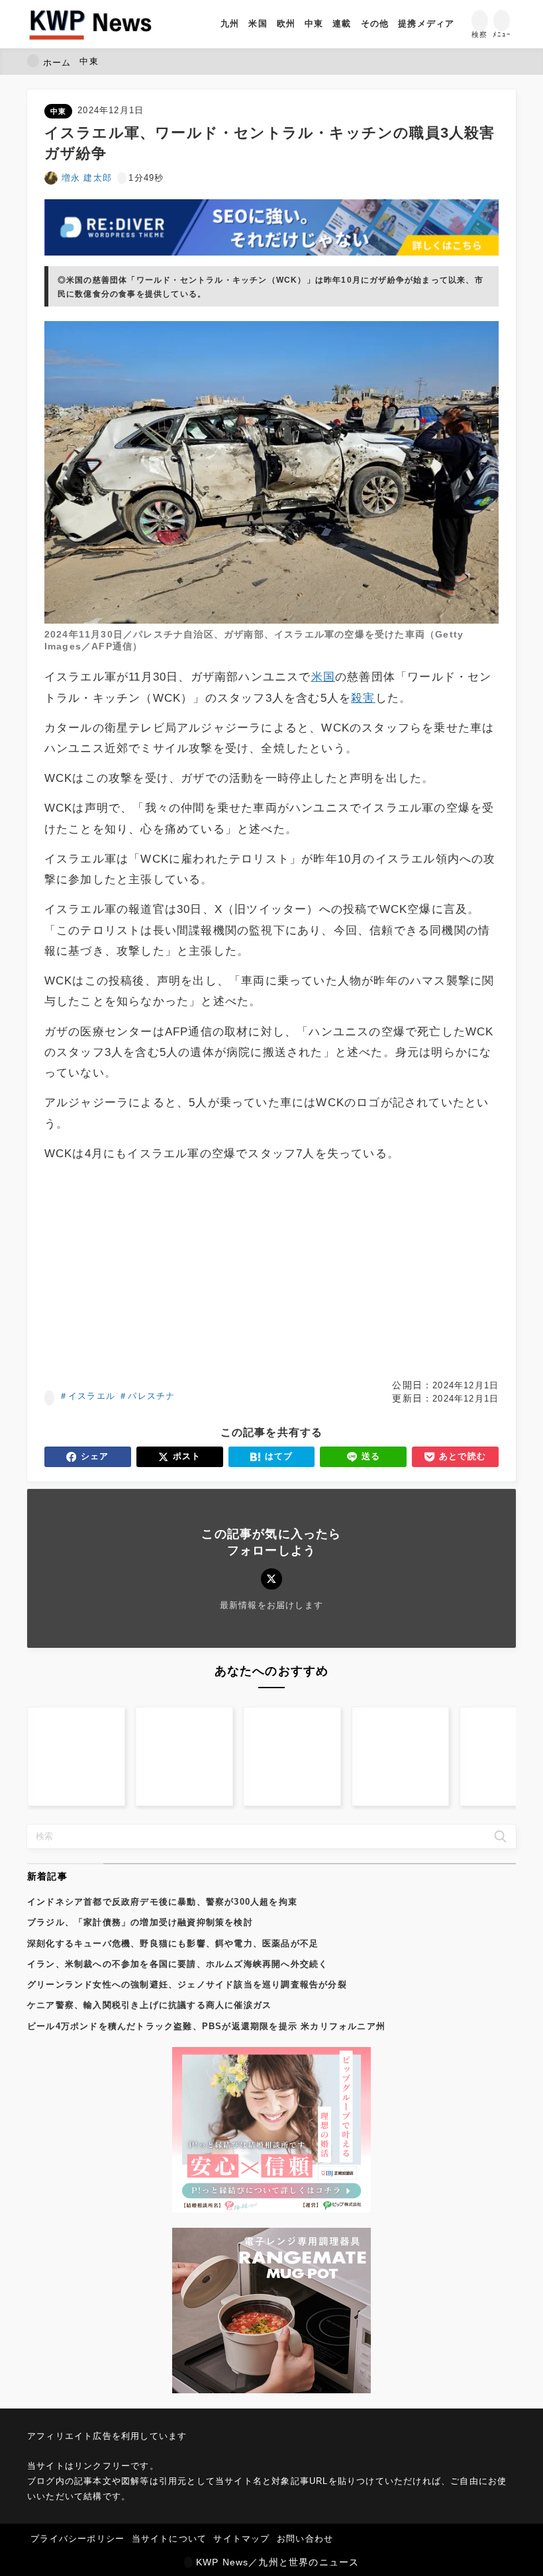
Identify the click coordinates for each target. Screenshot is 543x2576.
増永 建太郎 (87, 178)
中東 (58, 111)
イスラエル (92, 1396)
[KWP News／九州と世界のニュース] (90, 24)
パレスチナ (151, 1396)
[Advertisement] (271, 1271)
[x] (271, 1579)
